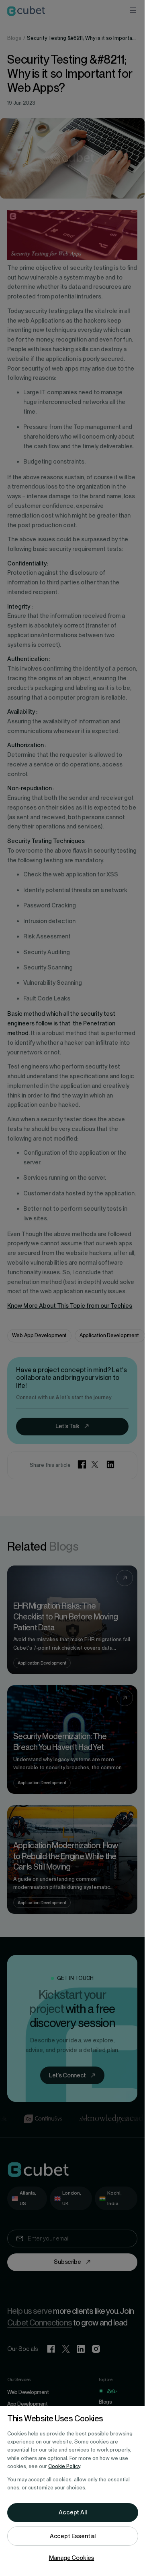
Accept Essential (73, 2536)
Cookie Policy (64, 2466)
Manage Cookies (72, 2558)
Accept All (72, 2512)
